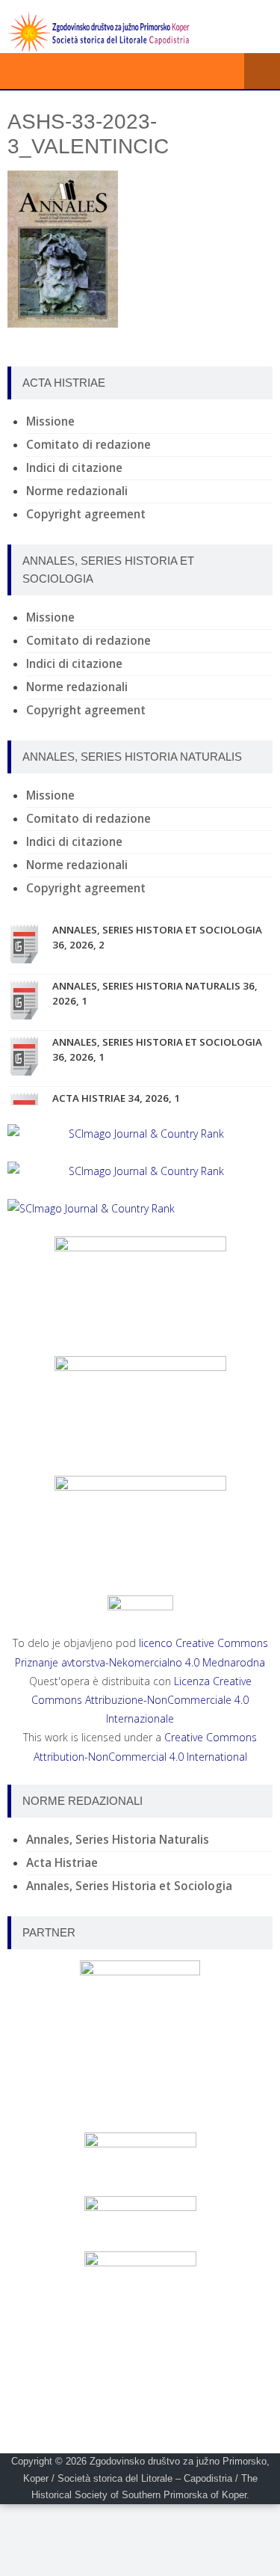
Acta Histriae (62, 1863)
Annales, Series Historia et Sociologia (129, 1886)
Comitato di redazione (88, 445)
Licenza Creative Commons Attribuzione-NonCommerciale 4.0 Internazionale (141, 1700)
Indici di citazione (74, 468)
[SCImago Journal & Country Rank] (140, 1134)
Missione (50, 421)
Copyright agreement (86, 514)
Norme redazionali (77, 491)
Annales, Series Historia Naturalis (118, 1840)
